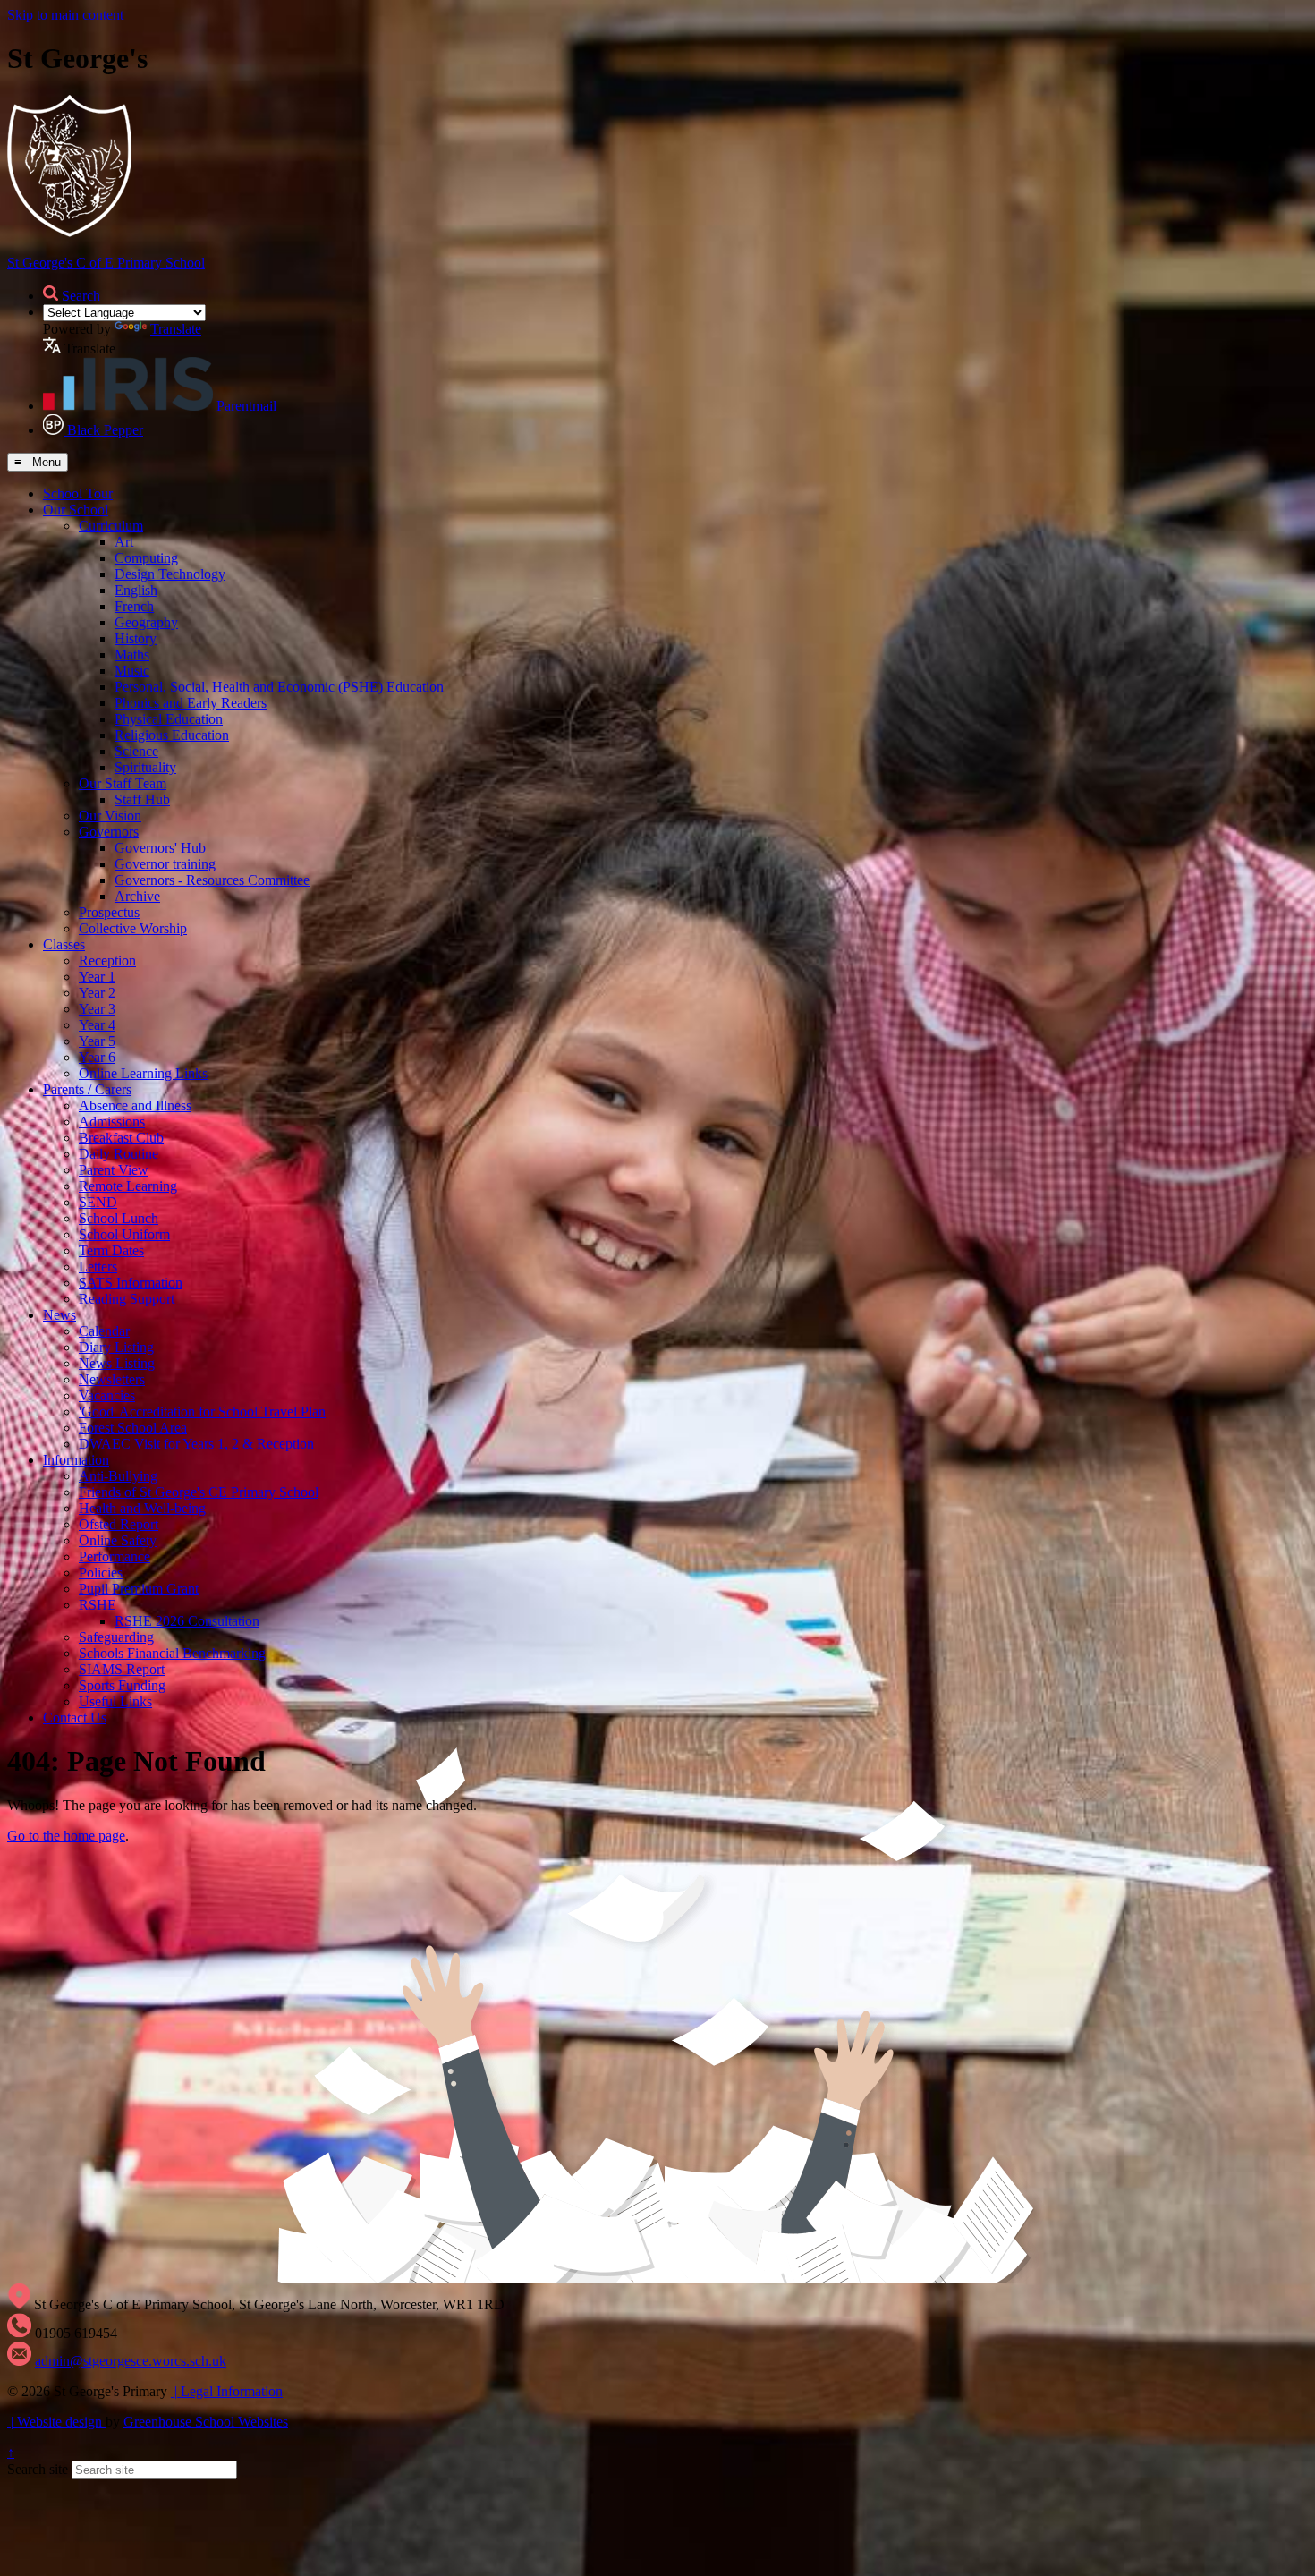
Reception (107, 961)
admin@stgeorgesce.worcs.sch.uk (131, 2361)
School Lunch (119, 1218)
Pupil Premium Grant (139, 1589)
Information (76, 1460)
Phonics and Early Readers (191, 703)
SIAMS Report (122, 1669)
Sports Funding (122, 1685)
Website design (58, 2422)
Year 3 (97, 1009)
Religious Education (172, 735)
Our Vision (110, 816)
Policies (101, 1573)
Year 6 (97, 1057)
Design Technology (170, 574)
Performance (115, 1556)
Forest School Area (133, 1428)
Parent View (114, 1170)
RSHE (98, 1605)
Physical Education (169, 719)
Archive (137, 896)
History (136, 638)
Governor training (165, 864)
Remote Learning (128, 1186)
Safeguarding (116, 1637)
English (136, 590)
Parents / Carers (87, 1089)
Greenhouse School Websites (206, 2422)
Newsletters (112, 1379)
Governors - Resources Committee (212, 880)
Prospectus (109, 912)
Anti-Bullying (118, 1476)
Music (132, 671)
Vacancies (107, 1395)
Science (136, 751)
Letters (98, 1267)
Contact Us (75, 1717)
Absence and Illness (135, 1105)
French (134, 606)
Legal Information (229, 2391)
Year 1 (97, 977)
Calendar (104, 1331)
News (59, 1315)
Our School (76, 510)
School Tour (78, 493)
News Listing (117, 1363)
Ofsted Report (119, 1524)
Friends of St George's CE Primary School (199, 1492)
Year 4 (97, 1025)
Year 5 (97, 1041)
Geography (146, 622)
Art (124, 542)
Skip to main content (65, 15)
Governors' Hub (160, 848)
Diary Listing (116, 1347)
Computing (146, 558)
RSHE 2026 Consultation (187, 1621)
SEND (98, 1202)
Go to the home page (66, 1836)
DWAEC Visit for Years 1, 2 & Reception (196, 1444)
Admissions (112, 1122)
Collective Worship (133, 928)
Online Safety (118, 1540)
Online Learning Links (143, 1073)
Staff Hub (142, 799)
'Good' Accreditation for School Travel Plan (202, 1411)
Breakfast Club (121, 1138)
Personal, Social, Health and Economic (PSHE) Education (279, 687)
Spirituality (145, 767)
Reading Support (127, 1299)
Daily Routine (119, 1154)
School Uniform (124, 1234)
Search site (38, 2469)
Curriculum (111, 526)
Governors (109, 832)
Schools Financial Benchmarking (172, 1653)
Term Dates (111, 1250)
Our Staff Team (123, 783)
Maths (132, 655)
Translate (176, 329)
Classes (64, 944)
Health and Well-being (142, 1508)
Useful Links (115, 1701)
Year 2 (97, 993)
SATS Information (131, 1283)
